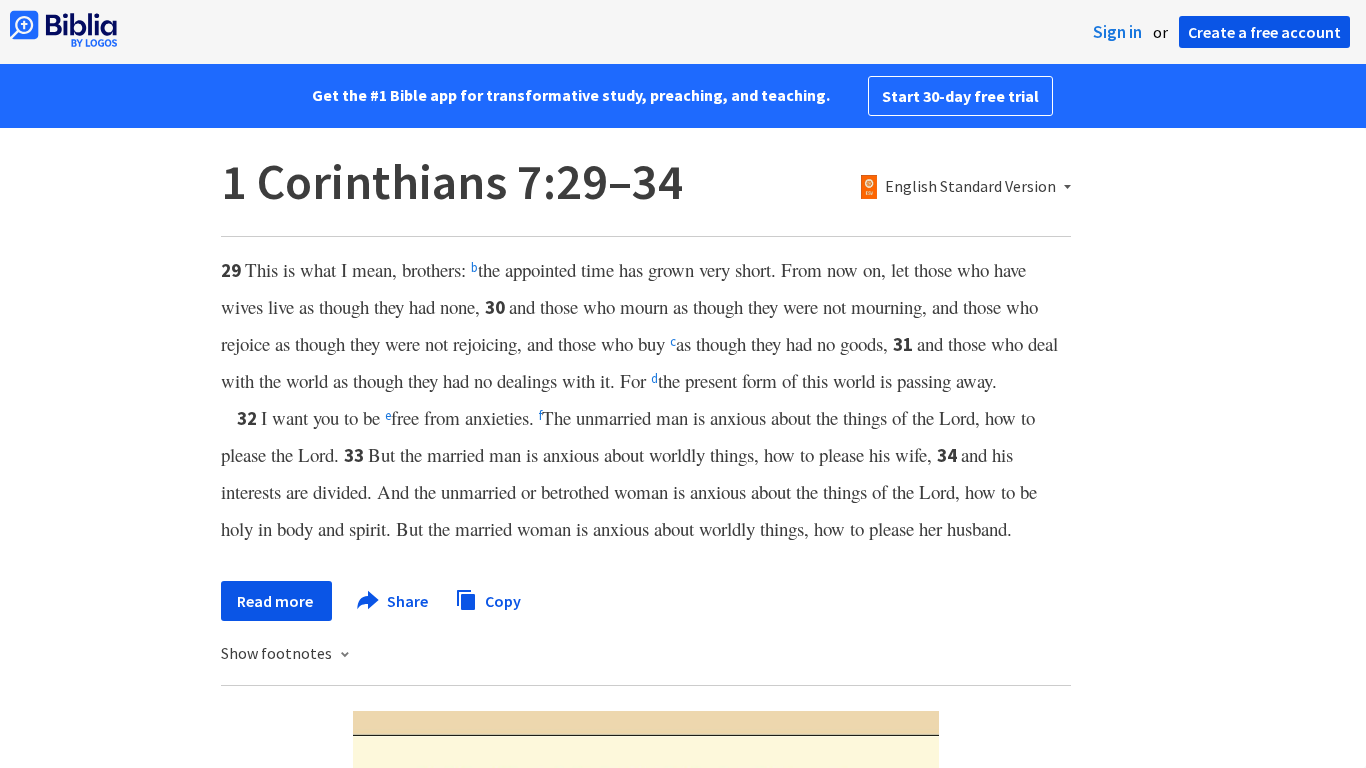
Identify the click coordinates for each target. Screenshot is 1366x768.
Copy (501, 600)
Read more (276, 601)
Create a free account (1264, 32)
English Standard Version (970, 187)
